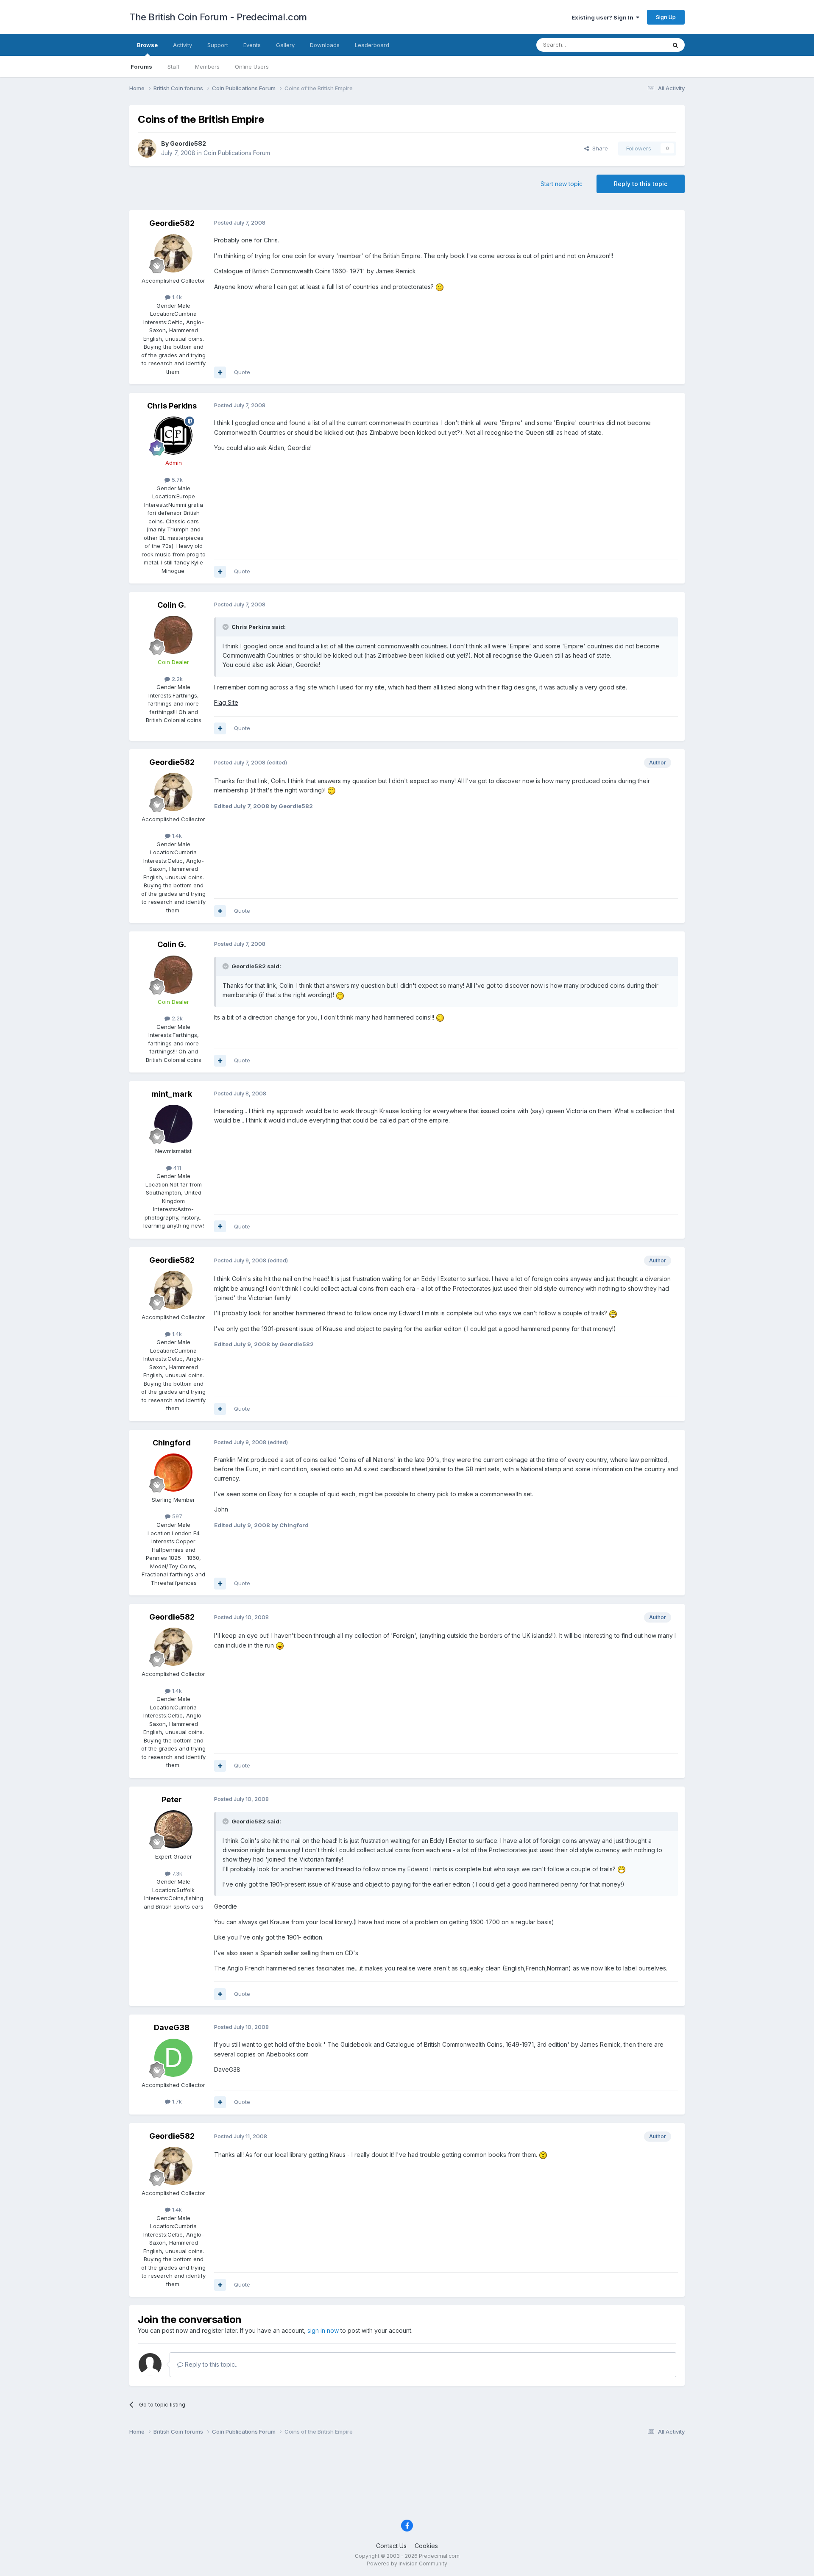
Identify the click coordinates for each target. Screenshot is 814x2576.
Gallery (285, 45)
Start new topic (562, 184)
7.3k (176, 1873)
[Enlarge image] (440, 287)
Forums (141, 67)
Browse (147, 45)
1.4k (176, 297)
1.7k (176, 2101)
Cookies (426, 2546)
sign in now (323, 2330)
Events (252, 45)
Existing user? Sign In (604, 17)
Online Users (252, 67)
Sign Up (666, 17)
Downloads (325, 45)
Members (207, 67)
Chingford (172, 1443)
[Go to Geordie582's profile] (147, 148)
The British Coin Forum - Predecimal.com (218, 17)
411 (176, 1168)
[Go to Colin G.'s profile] (173, 635)
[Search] (675, 45)
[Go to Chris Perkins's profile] (173, 436)
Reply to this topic (641, 184)
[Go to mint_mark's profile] (173, 1124)
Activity (183, 45)
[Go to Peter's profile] (173, 1829)
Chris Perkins (172, 406)
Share (598, 148)
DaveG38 (172, 2027)
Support (218, 45)
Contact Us (391, 2546)
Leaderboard (372, 45)
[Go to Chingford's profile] (173, 1473)
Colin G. (172, 605)
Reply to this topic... (211, 2364)
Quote (242, 372)
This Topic (641, 45)
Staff (174, 67)
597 (176, 1516)
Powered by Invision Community (407, 2563)
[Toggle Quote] (226, 627)
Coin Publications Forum (237, 153)
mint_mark (172, 1094)
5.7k (176, 480)
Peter (172, 1799)
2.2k (176, 679)
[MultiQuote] (220, 372)
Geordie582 (188, 143)
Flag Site (226, 702)
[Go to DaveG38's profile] (173, 2058)
